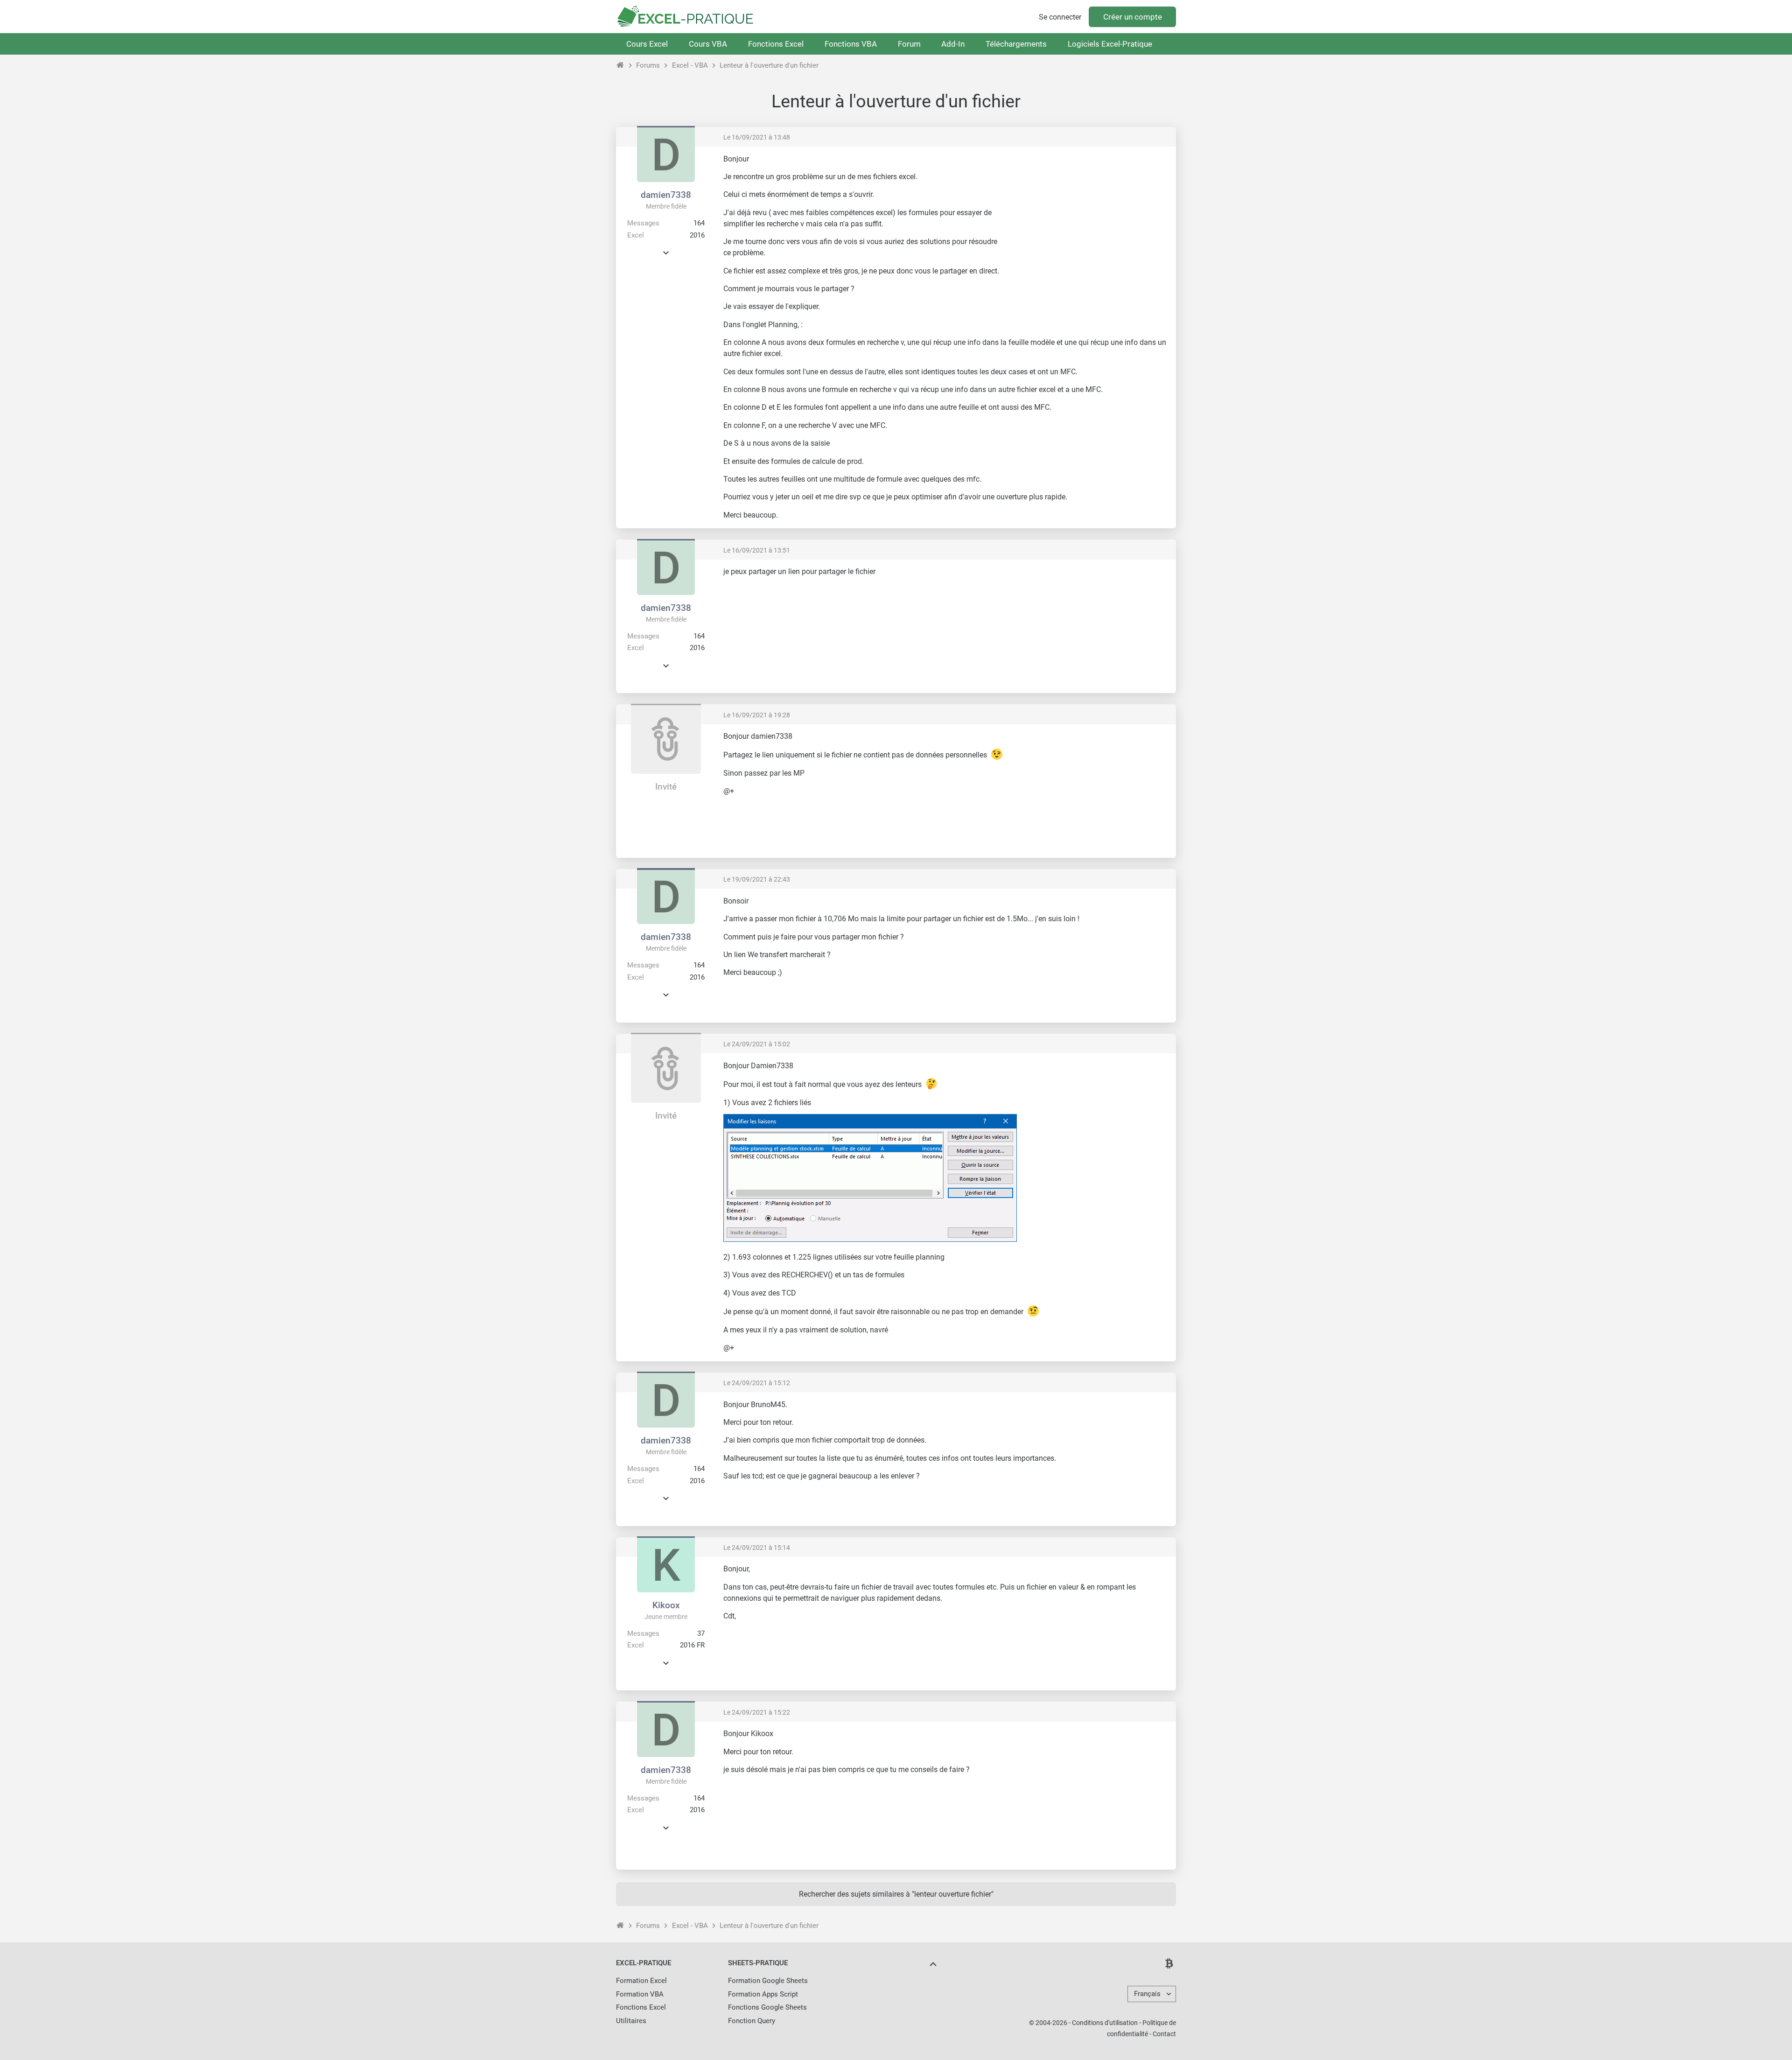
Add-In (953, 44)
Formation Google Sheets (768, 1981)
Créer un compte (1133, 17)
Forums (648, 65)
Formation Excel (641, 1981)
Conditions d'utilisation (1105, 2023)
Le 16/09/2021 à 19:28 (757, 715)
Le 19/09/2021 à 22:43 (757, 879)
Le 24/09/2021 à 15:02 (757, 1044)
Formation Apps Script (763, 1994)
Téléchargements (1016, 44)
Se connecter (1060, 17)
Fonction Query (752, 2021)
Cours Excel (647, 44)
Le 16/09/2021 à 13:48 (757, 137)
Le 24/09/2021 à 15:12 (757, 1383)
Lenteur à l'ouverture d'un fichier (769, 65)
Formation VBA (640, 1994)
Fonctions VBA (851, 44)
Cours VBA (708, 44)
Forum (909, 44)
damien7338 (666, 195)
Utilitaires (631, 2021)
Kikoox (666, 1605)
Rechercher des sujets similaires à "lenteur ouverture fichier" (896, 1894)
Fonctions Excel (776, 44)
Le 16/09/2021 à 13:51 (757, 550)
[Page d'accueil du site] (620, 65)
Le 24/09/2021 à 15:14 (757, 1548)
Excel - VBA (690, 65)
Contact (1164, 2034)
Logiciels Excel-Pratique (1110, 44)
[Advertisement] (1090, 219)
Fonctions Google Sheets (767, 2007)
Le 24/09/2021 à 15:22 (757, 1712)
